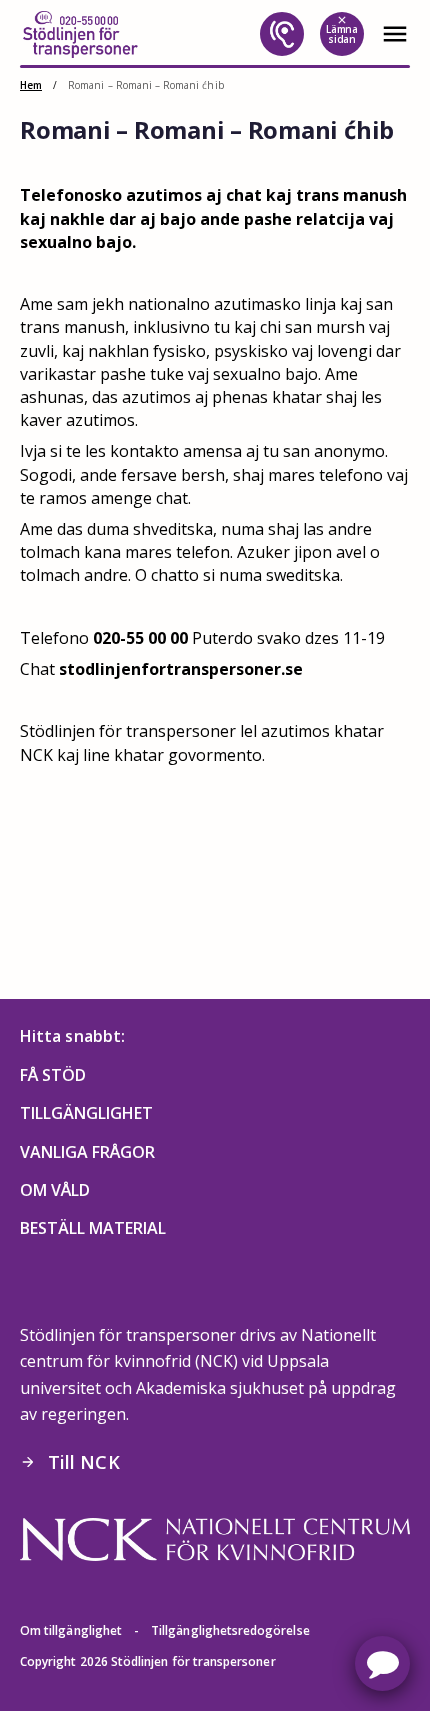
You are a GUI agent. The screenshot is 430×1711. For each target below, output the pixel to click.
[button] (382, 1663)
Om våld (55, 1190)
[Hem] (80, 34)
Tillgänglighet (86, 1113)
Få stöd (53, 1075)
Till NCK (70, 1462)
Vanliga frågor (87, 1152)
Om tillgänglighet (71, 1630)
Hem (31, 85)
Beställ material (93, 1228)
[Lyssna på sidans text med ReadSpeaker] (282, 34)
